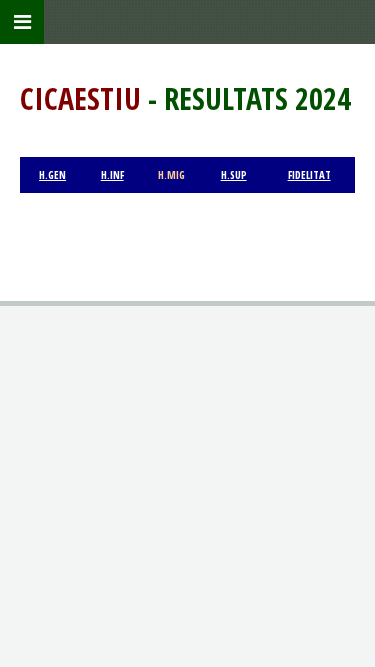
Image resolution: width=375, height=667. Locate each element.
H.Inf (112, 175)
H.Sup (234, 175)
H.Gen (52, 175)
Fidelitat (309, 175)
